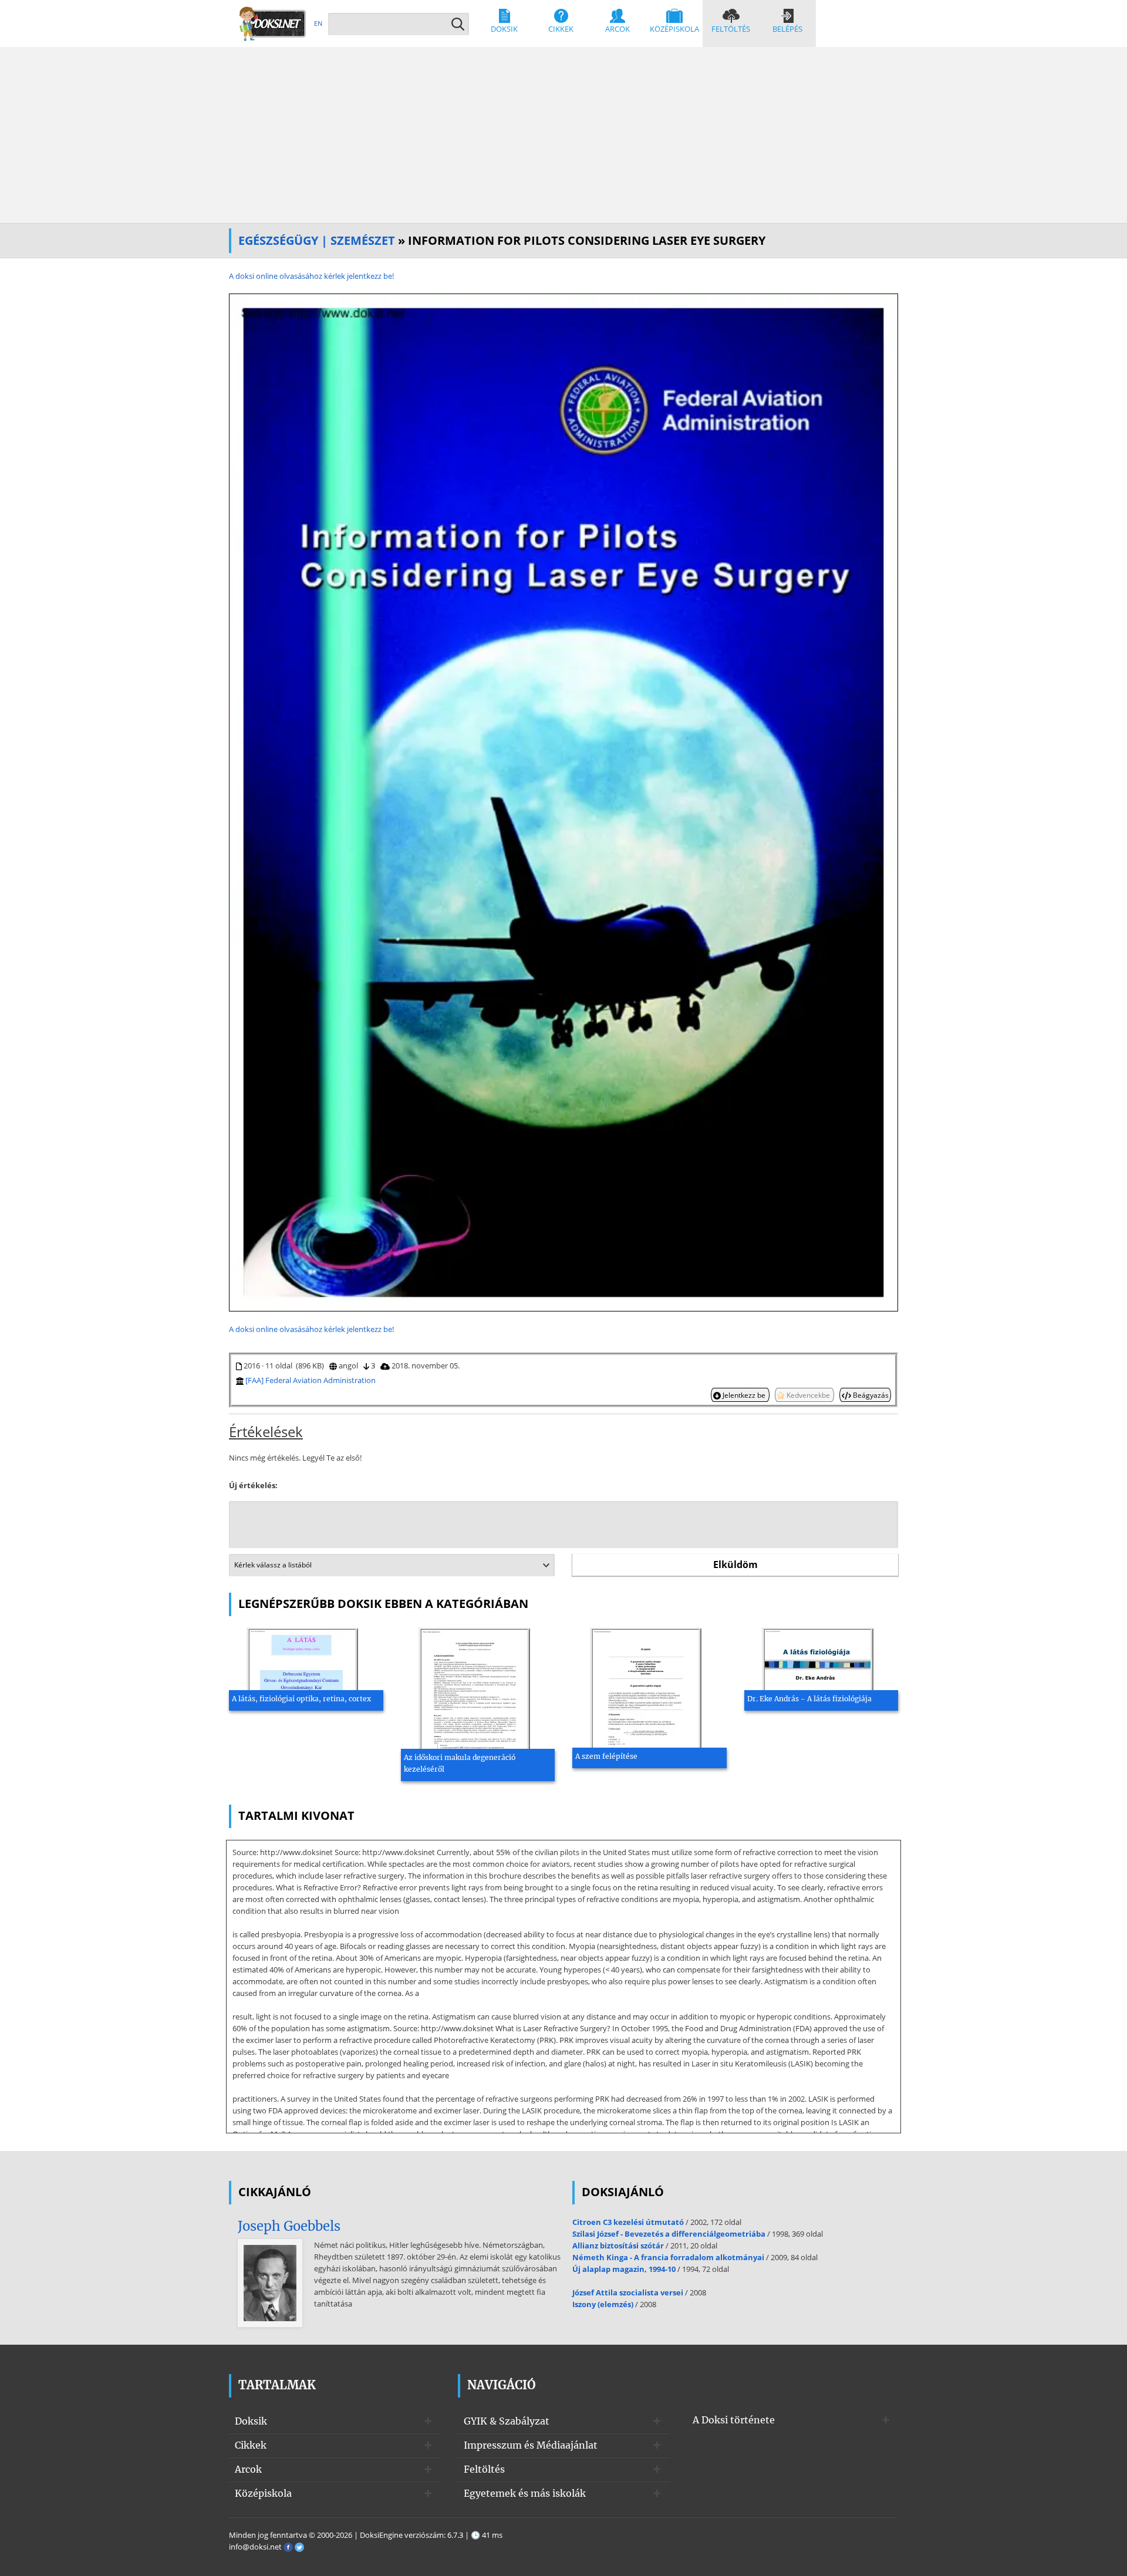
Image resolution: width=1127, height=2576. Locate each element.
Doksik (504, 29)
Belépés (787, 29)
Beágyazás (870, 1395)
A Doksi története (734, 2420)
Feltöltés (731, 29)
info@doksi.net (255, 2547)
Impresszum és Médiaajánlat (531, 2445)
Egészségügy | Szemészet (317, 240)
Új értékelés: (253, 1485)
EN (318, 23)
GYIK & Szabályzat (507, 2421)
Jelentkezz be (744, 1395)
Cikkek (561, 29)
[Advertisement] (563, 135)
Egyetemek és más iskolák (525, 2493)
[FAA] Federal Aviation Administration (311, 1380)
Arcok (618, 29)
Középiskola (674, 29)
